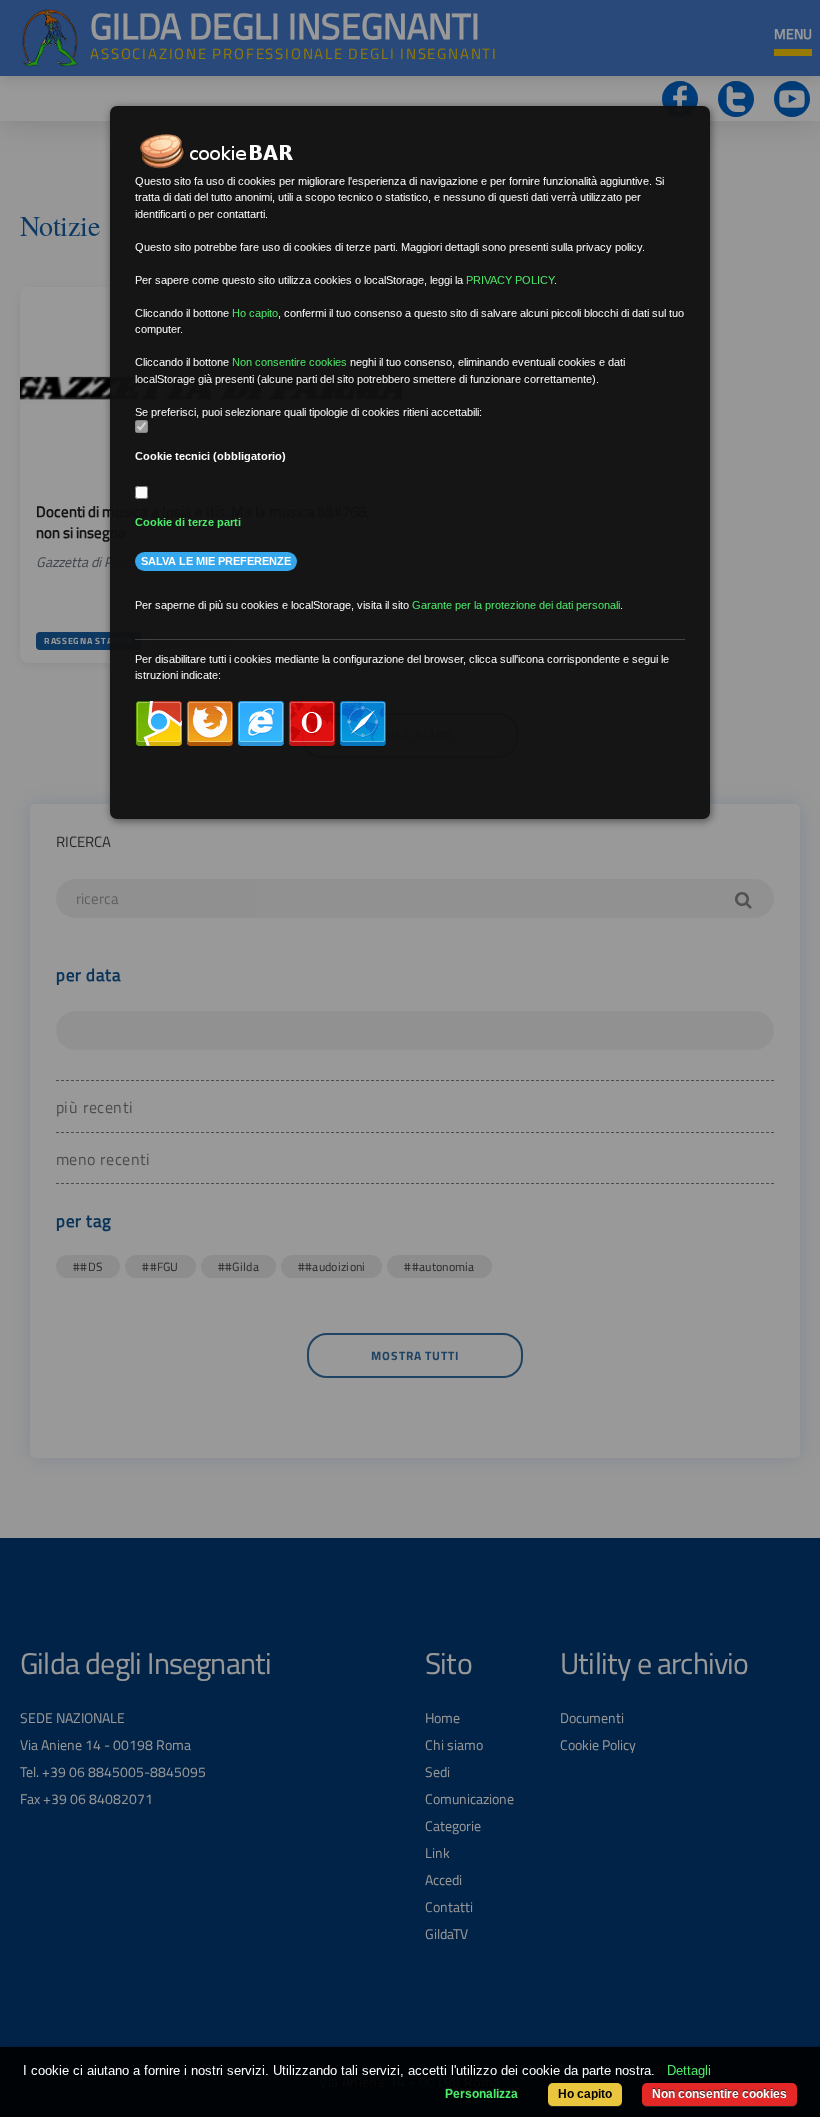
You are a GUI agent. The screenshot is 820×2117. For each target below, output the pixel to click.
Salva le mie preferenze (216, 561)
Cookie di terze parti (188, 522)
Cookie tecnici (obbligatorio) (210, 456)
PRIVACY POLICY (510, 280)
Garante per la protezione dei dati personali (516, 605)
